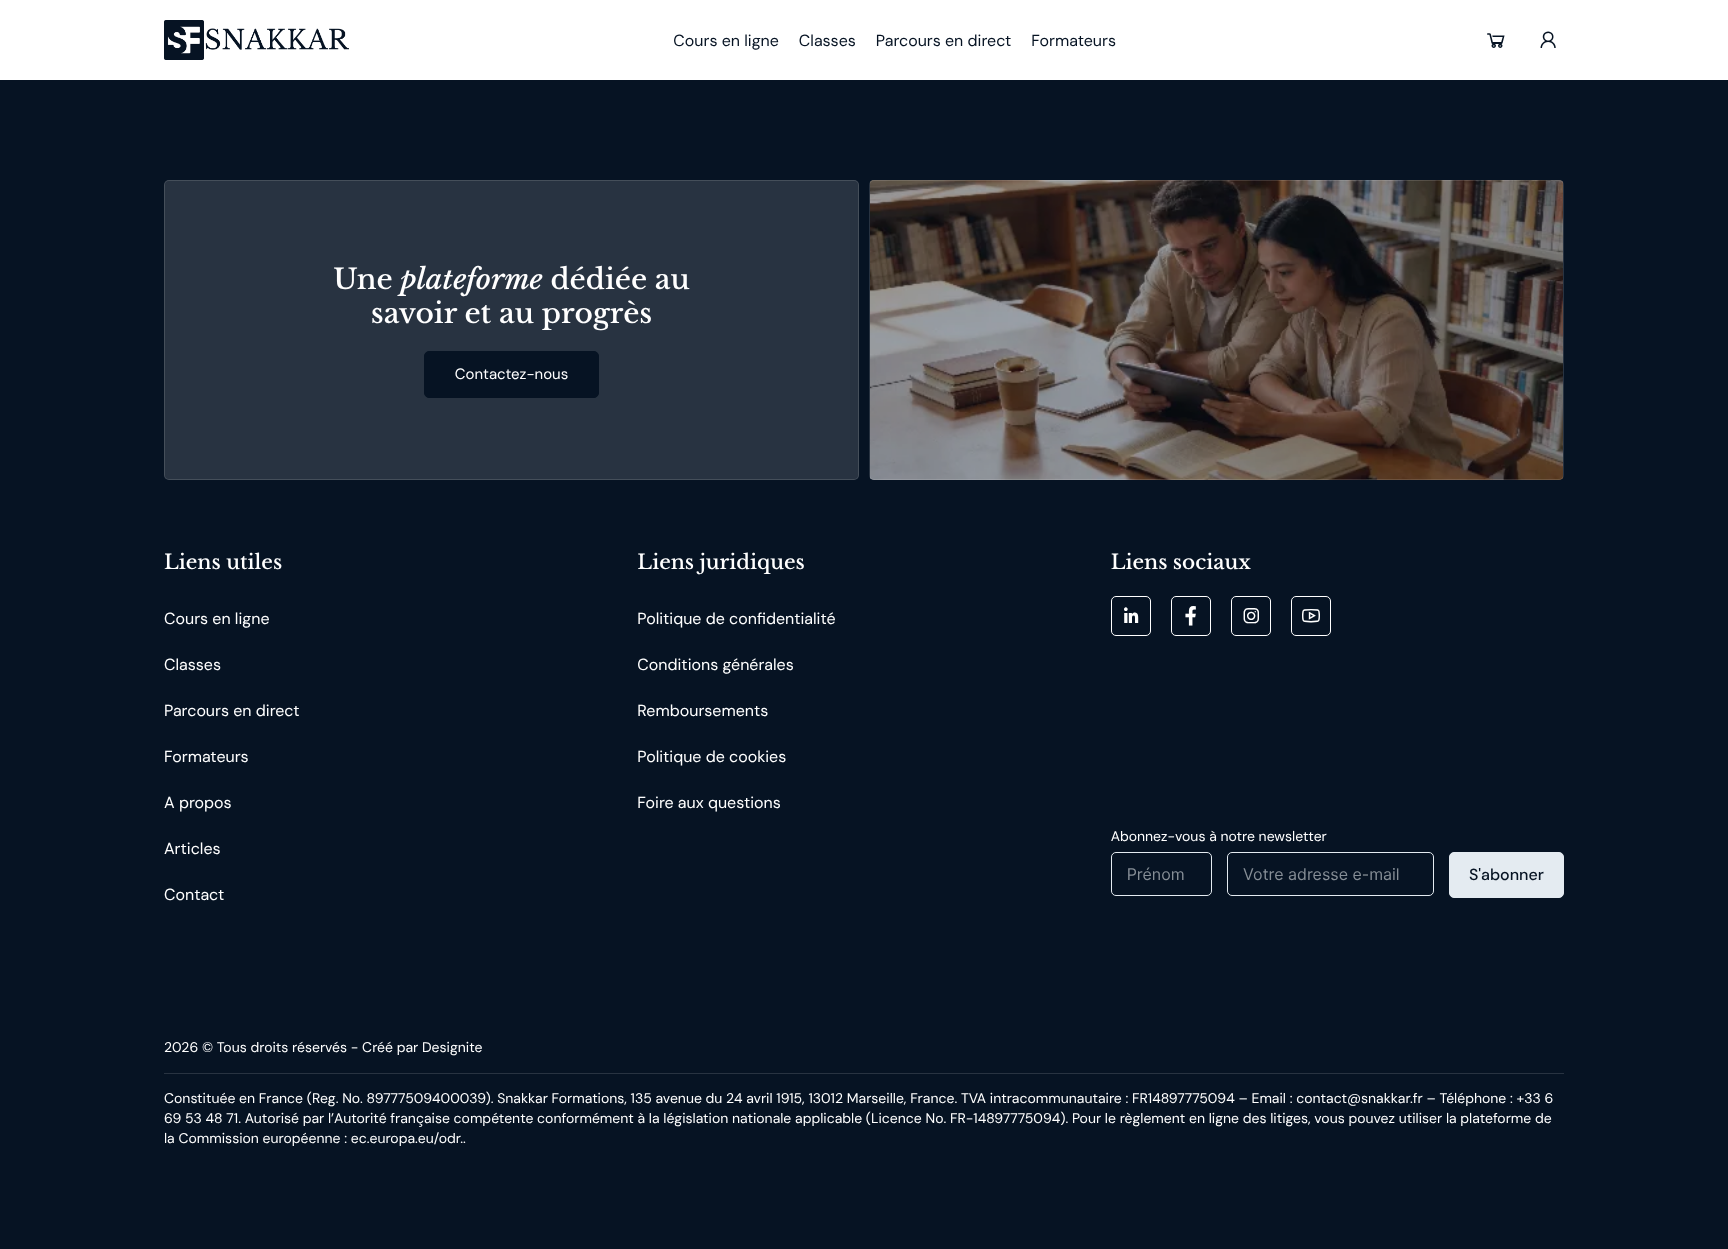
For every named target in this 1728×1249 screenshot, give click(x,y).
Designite (452, 1048)
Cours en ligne (216, 618)
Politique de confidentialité (736, 618)
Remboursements (702, 710)
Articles (192, 848)
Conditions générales (715, 664)
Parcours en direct (232, 710)
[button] (1496, 40)
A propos (198, 802)
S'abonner (1506, 874)
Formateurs (206, 756)
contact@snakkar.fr (1359, 1099)
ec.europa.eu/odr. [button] (407, 1139)
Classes (192, 664)
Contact (194, 894)
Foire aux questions (708, 802)
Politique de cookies (711, 756)
